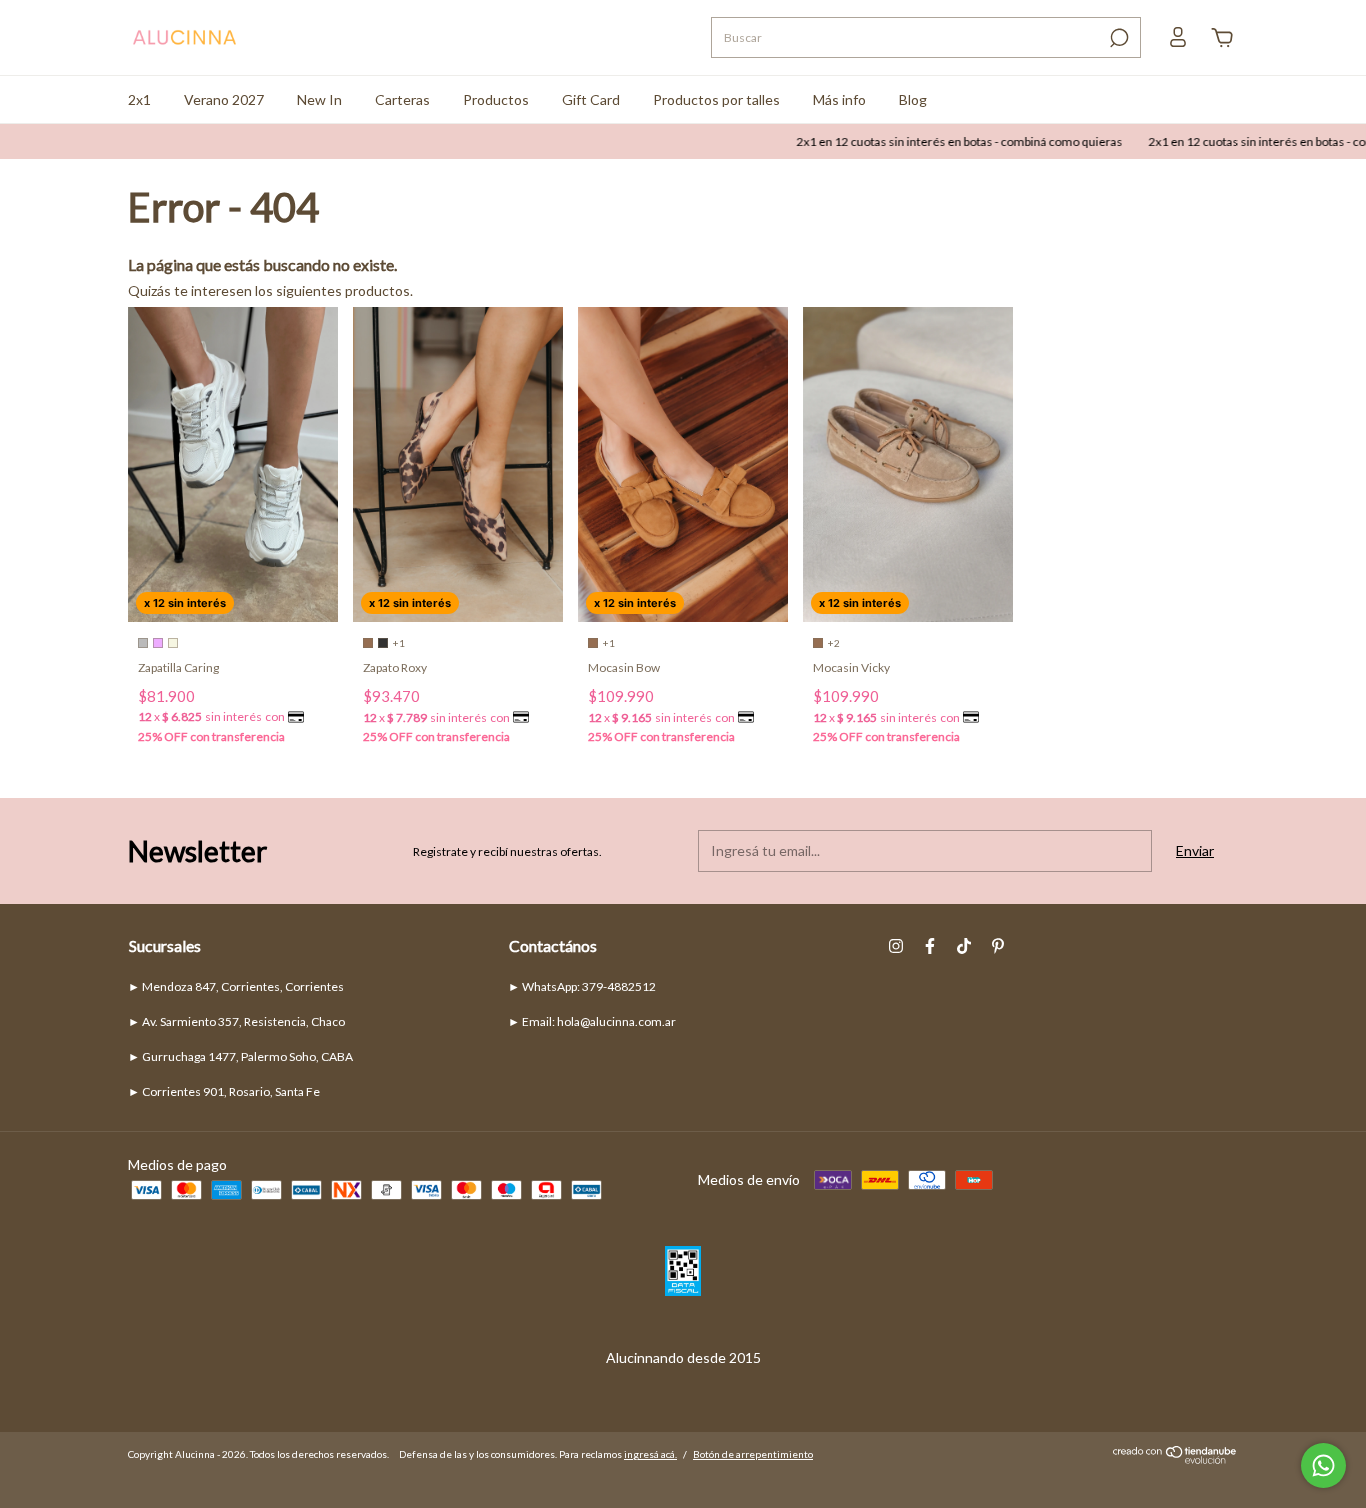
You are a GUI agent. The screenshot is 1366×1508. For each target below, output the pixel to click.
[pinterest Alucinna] (998, 946)
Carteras (402, 99)
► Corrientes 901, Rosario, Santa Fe (224, 1091)
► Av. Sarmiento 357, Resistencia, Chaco (236, 1021)
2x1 (139, 99)
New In (319, 99)
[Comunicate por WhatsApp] (1323, 1465)
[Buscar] (1117, 38)
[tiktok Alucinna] (964, 946)
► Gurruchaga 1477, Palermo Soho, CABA (240, 1056)
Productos (496, 99)
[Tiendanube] (1175, 1459)
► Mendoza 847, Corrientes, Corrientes (236, 986)
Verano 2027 (224, 99)
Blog (913, 99)
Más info (839, 99)
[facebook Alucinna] (930, 946)
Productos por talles (716, 99)
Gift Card (591, 99)
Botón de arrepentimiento (753, 1454)
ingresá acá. (650, 1454)
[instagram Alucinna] (896, 946)
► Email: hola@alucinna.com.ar (592, 1021)
